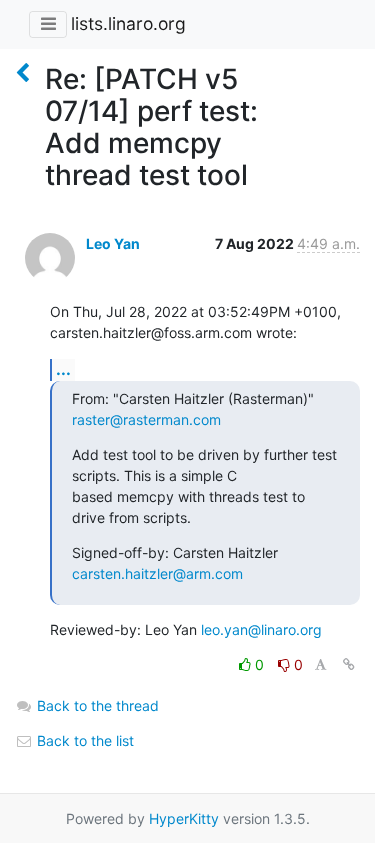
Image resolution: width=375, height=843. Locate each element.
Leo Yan (113, 243)
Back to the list (83, 740)
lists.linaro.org (128, 23)
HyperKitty (184, 818)
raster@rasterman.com (146, 419)
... (63, 369)
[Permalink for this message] (349, 664)
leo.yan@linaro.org (261, 629)
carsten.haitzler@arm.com (157, 573)
